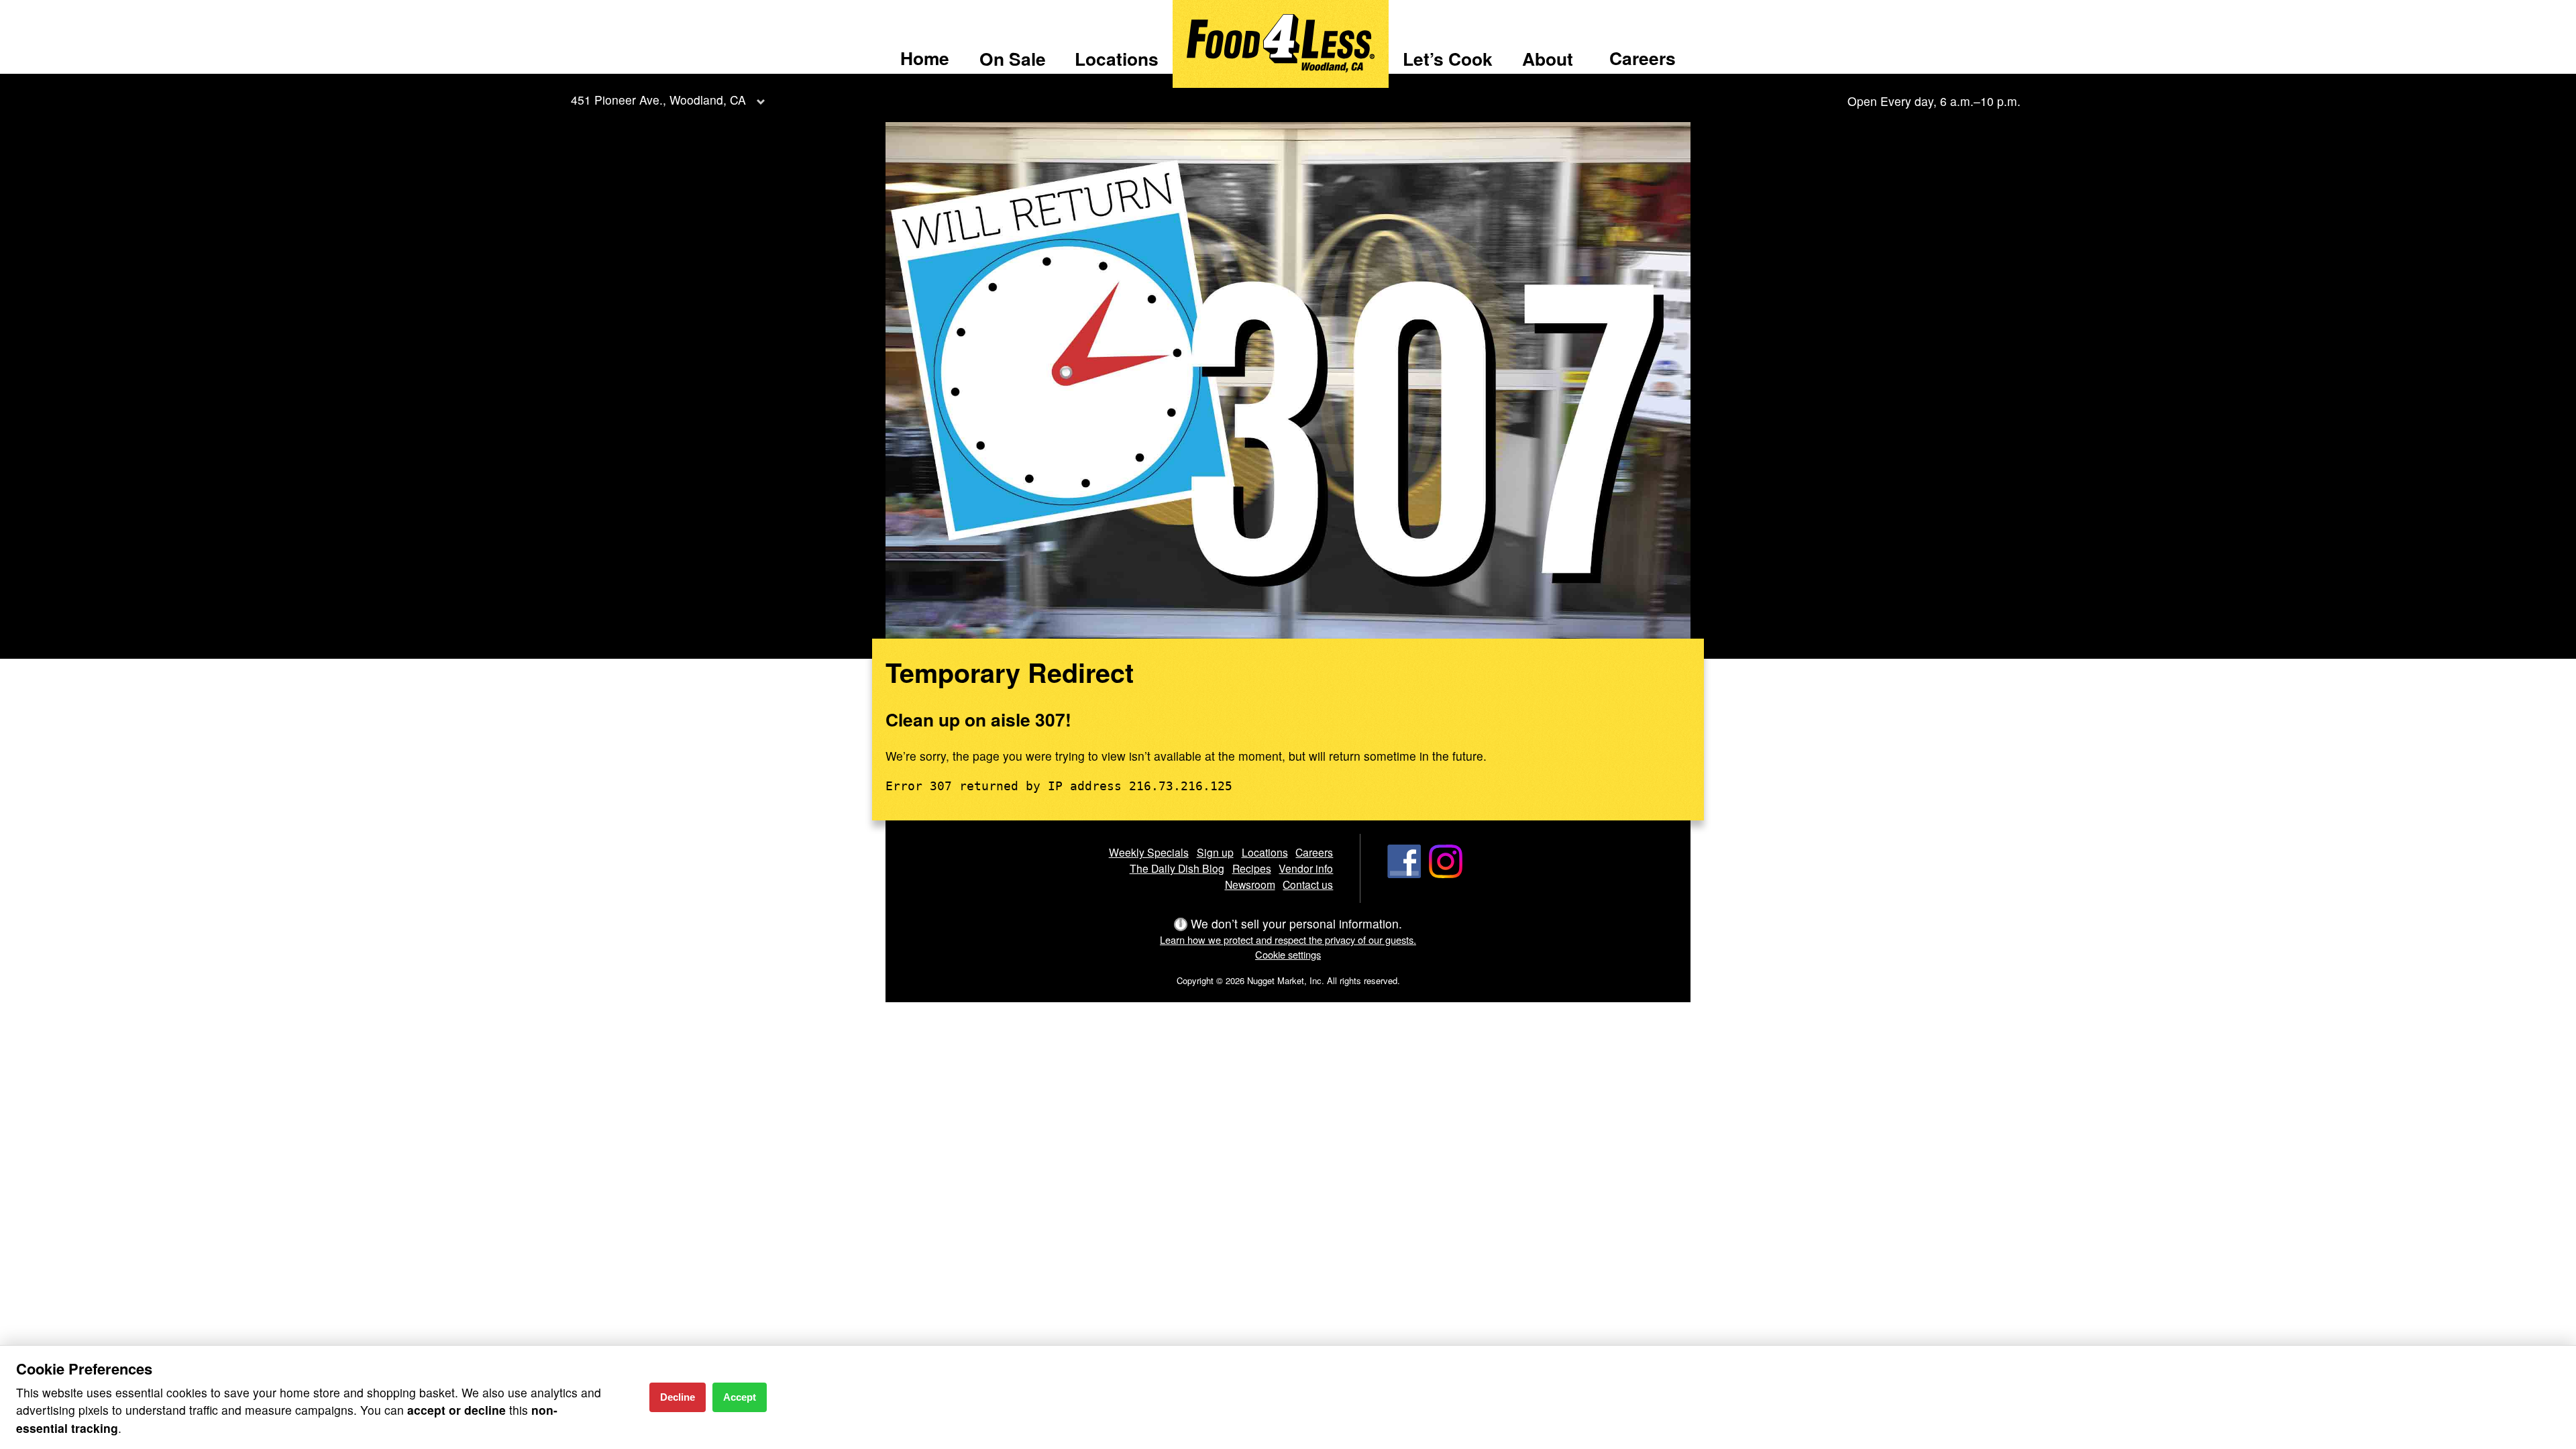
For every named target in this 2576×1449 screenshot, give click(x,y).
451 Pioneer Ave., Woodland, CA (658, 100)
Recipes (1252, 868)
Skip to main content (67, 11)
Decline (678, 1397)
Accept (740, 1397)
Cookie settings (1288, 954)
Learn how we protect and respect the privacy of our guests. (1288, 940)
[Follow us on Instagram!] (1446, 873)
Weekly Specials (1149, 852)
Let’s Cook (1448, 58)
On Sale (1013, 58)
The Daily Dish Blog (1177, 868)
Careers (1643, 58)
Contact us (1308, 884)
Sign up (1215, 852)
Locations (1117, 58)
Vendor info (1306, 868)
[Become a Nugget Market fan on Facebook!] (1404, 873)
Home (925, 58)
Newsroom (1250, 884)
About (1548, 58)
